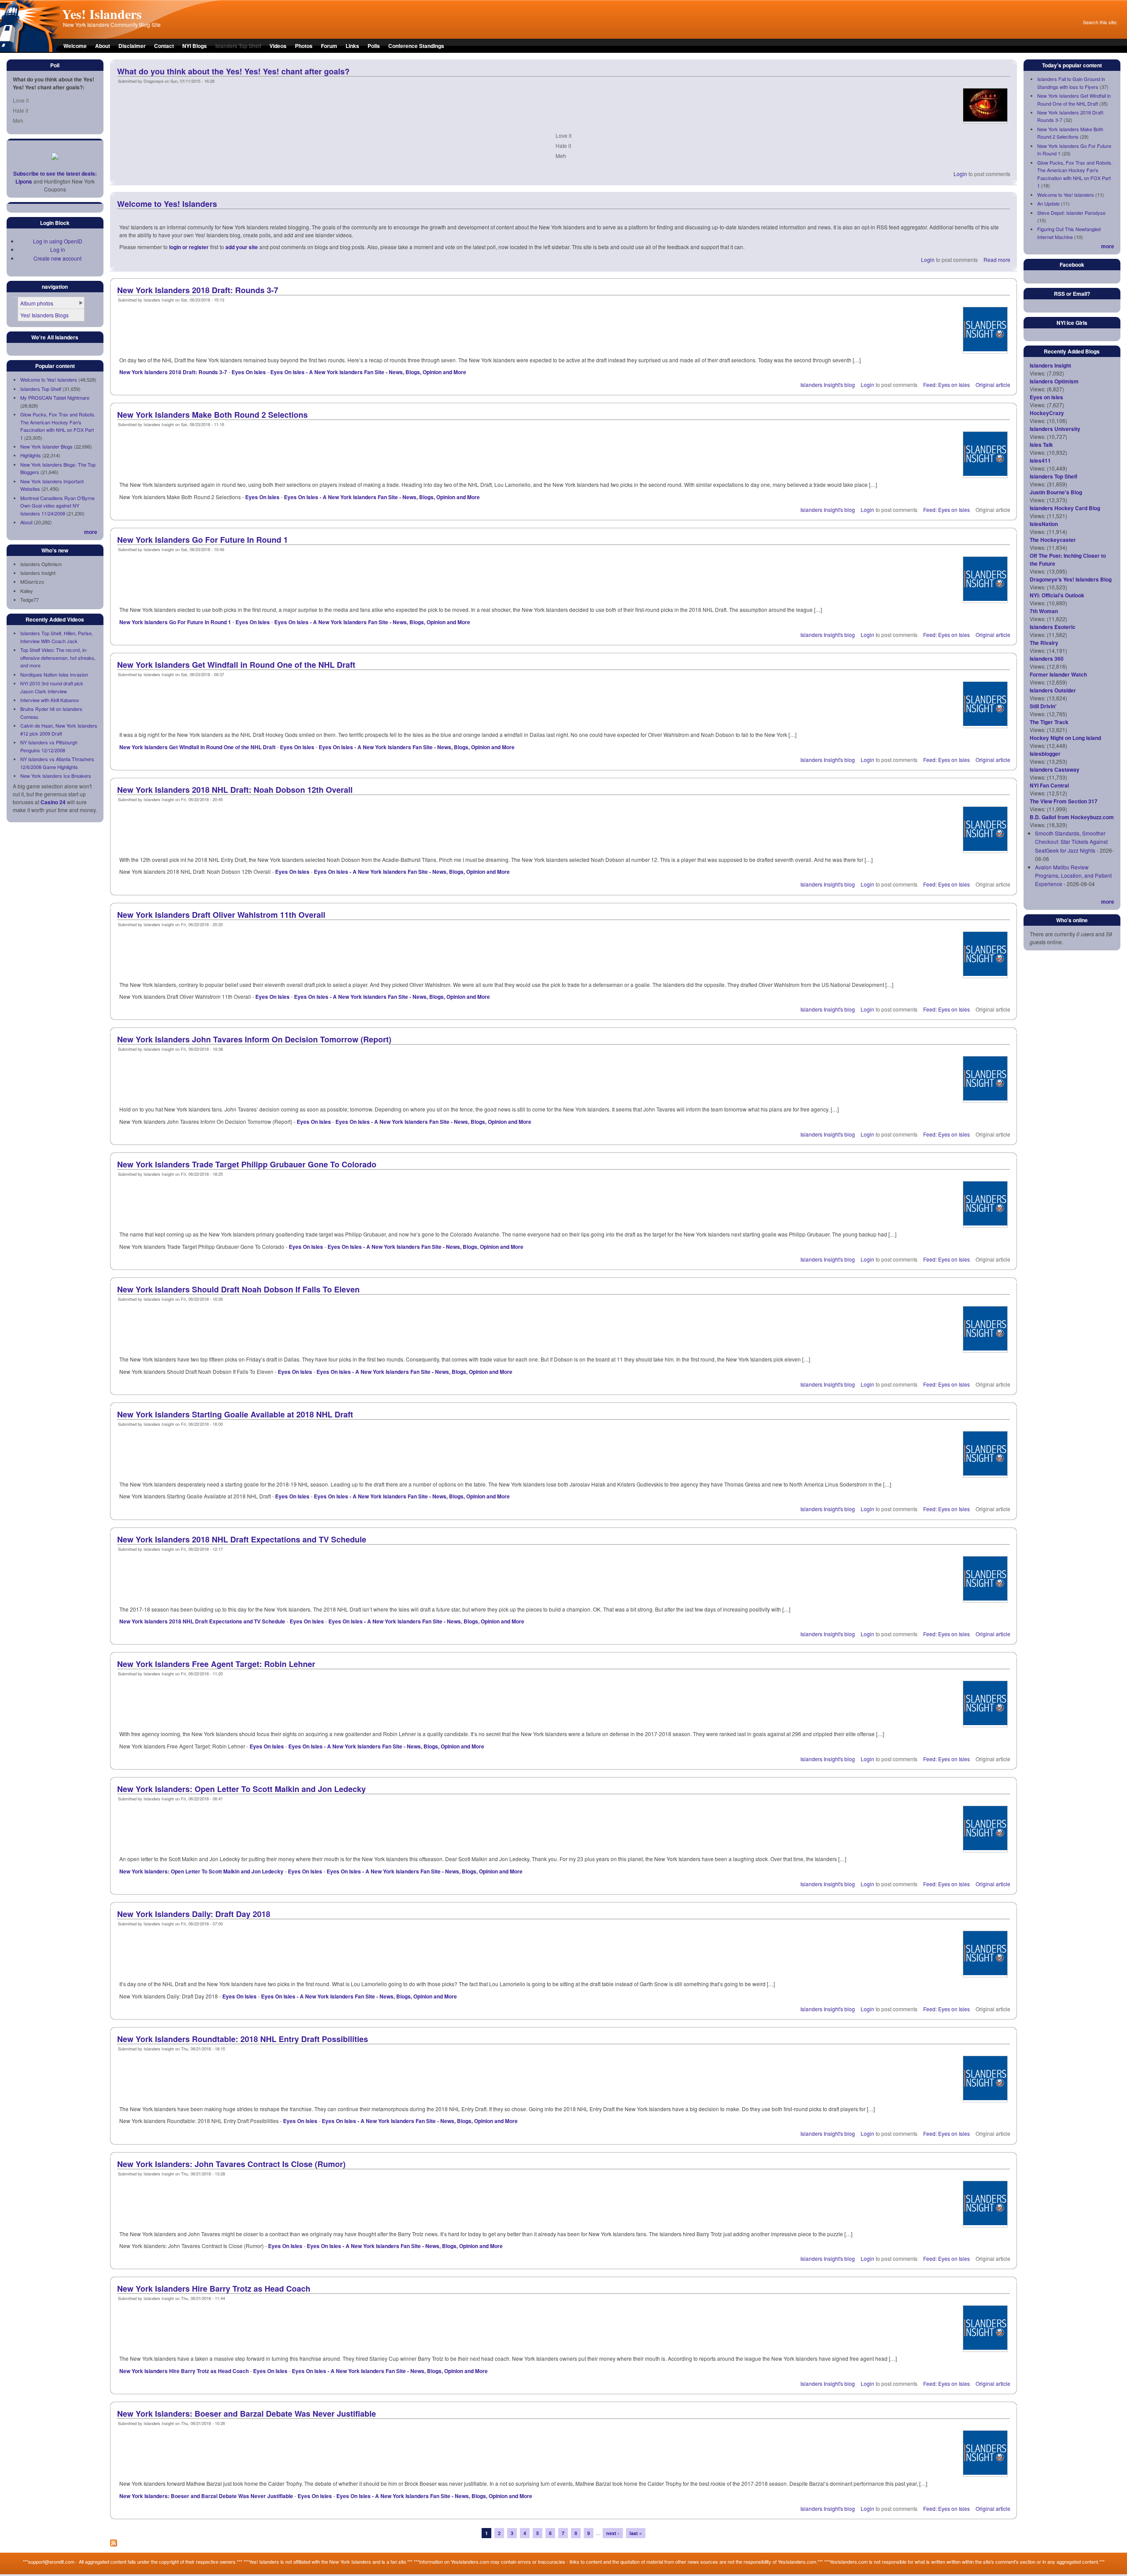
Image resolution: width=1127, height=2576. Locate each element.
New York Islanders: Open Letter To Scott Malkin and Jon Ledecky (241, 1789)
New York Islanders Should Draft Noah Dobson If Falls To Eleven (238, 1289)
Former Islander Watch (1058, 674)
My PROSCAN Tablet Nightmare (55, 397)
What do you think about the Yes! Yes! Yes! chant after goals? (233, 71)
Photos (304, 46)
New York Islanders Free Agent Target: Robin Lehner (216, 1664)
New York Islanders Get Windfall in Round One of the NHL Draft (236, 665)
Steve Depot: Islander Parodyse (1071, 213)
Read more (997, 259)
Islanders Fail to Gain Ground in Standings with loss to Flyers (1071, 83)
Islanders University (1055, 429)
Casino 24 (53, 802)
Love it (21, 100)
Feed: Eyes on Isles (947, 385)
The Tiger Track (1049, 722)
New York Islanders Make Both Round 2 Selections (212, 415)
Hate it (20, 110)
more (91, 532)
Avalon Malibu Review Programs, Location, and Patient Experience (1073, 875)
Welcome (75, 46)
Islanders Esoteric (1053, 627)
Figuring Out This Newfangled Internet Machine (1069, 233)
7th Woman (1044, 611)
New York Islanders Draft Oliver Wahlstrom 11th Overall (221, 915)
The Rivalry (1044, 643)
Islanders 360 (1047, 659)
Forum (329, 46)
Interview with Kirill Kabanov (50, 700)
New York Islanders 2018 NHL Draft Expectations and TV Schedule (242, 1539)
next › (613, 2533)
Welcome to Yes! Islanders (49, 379)
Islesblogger (1045, 754)
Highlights (31, 455)
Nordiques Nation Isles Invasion (54, 674)
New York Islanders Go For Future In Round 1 (203, 540)
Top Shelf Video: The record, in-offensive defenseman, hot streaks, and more (58, 657)
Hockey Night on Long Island (1065, 738)
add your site (242, 247)
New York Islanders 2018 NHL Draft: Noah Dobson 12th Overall (235, 790)
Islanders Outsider (1053, 690)
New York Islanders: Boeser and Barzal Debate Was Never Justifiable (247, 2414)
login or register (189, 247)
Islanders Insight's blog (828, 385)
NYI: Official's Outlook (1057, 595)
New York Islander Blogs (46, 446)
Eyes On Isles (249, 372)
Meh (18, 120)
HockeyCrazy (1047, 413)
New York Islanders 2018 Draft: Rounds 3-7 (198, 290)
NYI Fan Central (1049, 785)
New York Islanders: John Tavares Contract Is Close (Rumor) (231, 2164)
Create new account (57, 258)
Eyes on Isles (1046, 397)
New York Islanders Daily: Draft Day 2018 (194, 1914)
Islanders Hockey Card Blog (1065, 508)
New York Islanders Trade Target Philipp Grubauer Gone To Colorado (247, 1164)
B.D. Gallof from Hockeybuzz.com (1072, 817)
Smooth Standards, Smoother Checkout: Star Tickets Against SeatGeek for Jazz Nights (1071, 841)
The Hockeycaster (1053, 540)
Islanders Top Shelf (41, 389)
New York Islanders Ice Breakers (56, 776)
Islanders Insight (1050, 365)
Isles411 (1040, 460)
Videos (278, 46)
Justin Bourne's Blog (1056, 492)
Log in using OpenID (58, 241)
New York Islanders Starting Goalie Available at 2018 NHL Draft (235, 1414)
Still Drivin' (1043, 706)
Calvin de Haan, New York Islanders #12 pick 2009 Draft (59, 729)
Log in (58, 249)
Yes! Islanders (102, 14)
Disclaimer (132, 46)
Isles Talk (1041, 445)
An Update (1048, 203)
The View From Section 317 (1064, 801)
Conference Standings (416, 46)
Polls (374, 46)
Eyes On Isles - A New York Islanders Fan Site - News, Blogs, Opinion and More (368, 372)
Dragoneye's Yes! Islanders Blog (1071, 579)
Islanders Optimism (1054, 381)
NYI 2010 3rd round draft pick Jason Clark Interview (52, 687)
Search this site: (1100, 22)
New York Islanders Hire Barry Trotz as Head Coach (214, 2289)
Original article (993, 385)
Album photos (37, 303)
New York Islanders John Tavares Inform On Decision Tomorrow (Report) (254, 1039)
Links (352, 46)
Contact (164, 46)
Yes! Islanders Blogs (44, 315)
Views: (1038, 373)
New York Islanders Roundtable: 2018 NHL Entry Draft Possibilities (243, 2039)
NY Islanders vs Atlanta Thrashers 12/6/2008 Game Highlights (57, 763)
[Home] (30, 50)
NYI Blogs (195, 46)
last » (636, 2533)
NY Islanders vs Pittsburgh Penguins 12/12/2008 (49, 746)
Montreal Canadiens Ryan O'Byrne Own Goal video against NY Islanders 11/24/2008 (57, 506)
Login (960, 174)
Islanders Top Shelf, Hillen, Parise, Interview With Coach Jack (57, 637)
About (103, 46)
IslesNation (1044, 524)
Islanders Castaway (1055, 769)
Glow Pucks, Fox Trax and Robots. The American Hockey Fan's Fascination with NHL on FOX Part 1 (58, 426)
